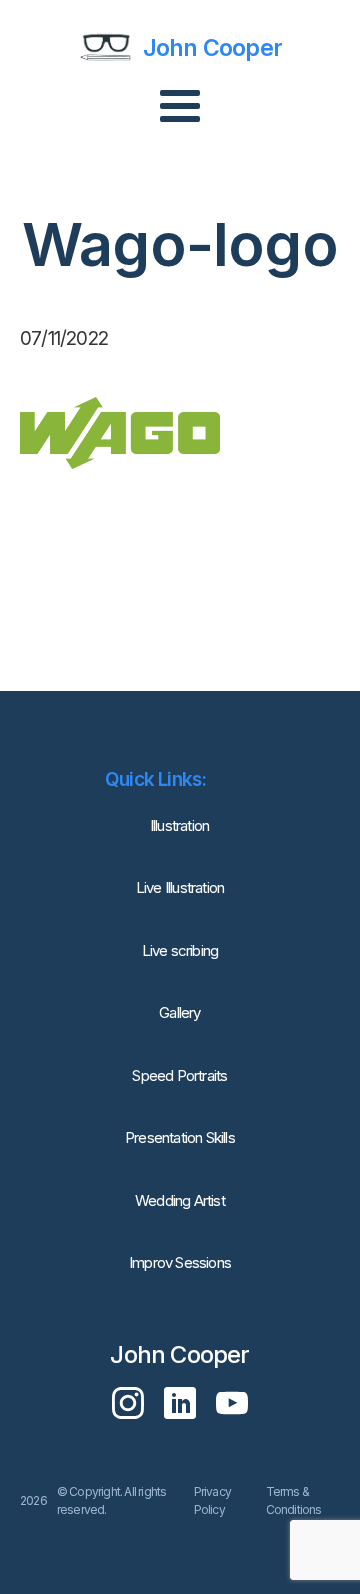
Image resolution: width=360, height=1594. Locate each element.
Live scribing (180, 950)
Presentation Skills (180, 1137)
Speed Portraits (179, 1075)
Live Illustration (180, 887)
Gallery (179, 1012)
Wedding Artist (180, 1200)
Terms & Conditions (294, 1500)
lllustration (180, 825)
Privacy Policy (212, 1500)
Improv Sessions (180, 1262)
